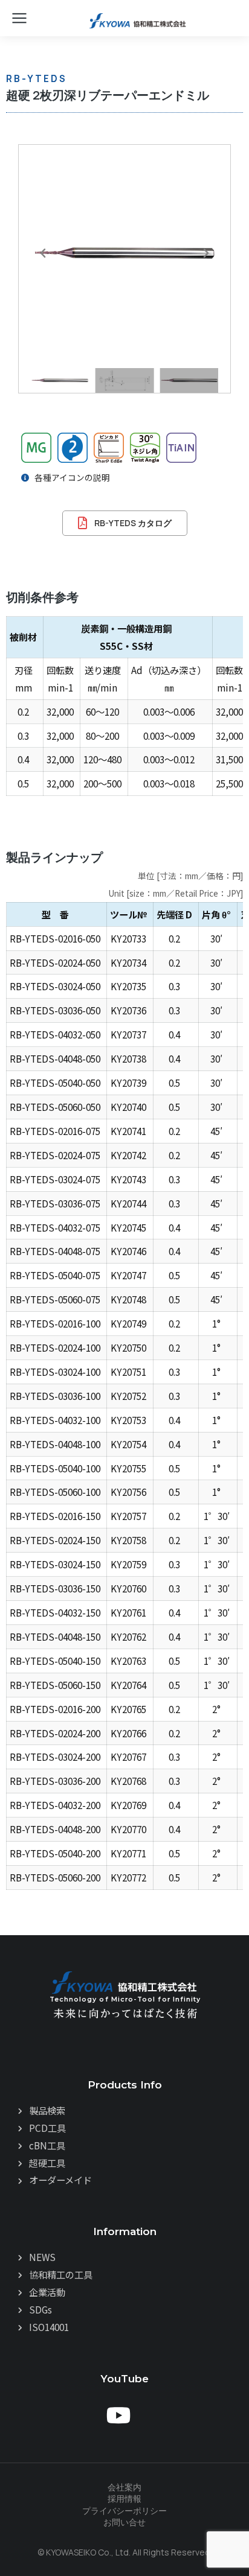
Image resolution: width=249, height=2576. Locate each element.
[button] (43, 253)
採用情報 (124, 2498)
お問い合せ (124, 2522)
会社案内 (124, 2487)
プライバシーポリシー (124, 2511)
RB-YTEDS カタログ (133, 523)
